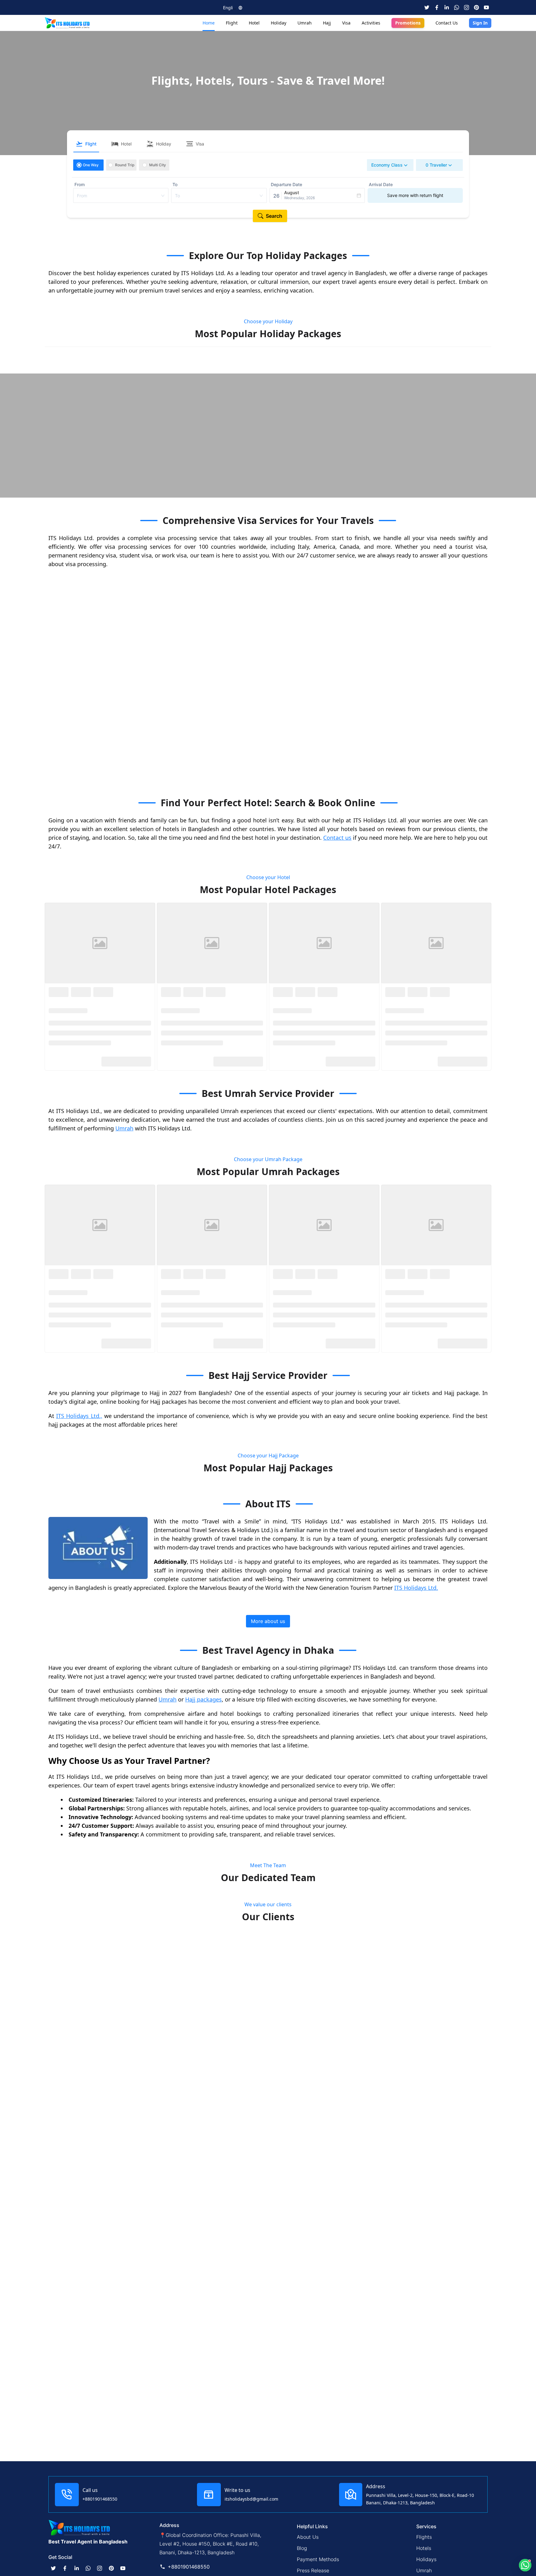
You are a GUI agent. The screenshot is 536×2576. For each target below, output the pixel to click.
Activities (371, 23)
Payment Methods (318, 2559)
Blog (302, 2548)
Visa (346, 23)
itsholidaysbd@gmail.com (251, 2499)
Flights (424, 2537)
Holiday (279, 23)
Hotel (254, 23)
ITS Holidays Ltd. (416, 1252)
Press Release (313, 2570)
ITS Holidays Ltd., (79, 1080)
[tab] (86, 144)
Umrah (305, 23)
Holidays (426, 2559)
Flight (232, 23)
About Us (308, 2537)
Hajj (327, 23)
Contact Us (447, 23)
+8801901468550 (100, 2499)
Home (209, 23)
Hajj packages (203, 1364)
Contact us (337, 838)
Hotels (424, 2548)
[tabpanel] (268, 185)
